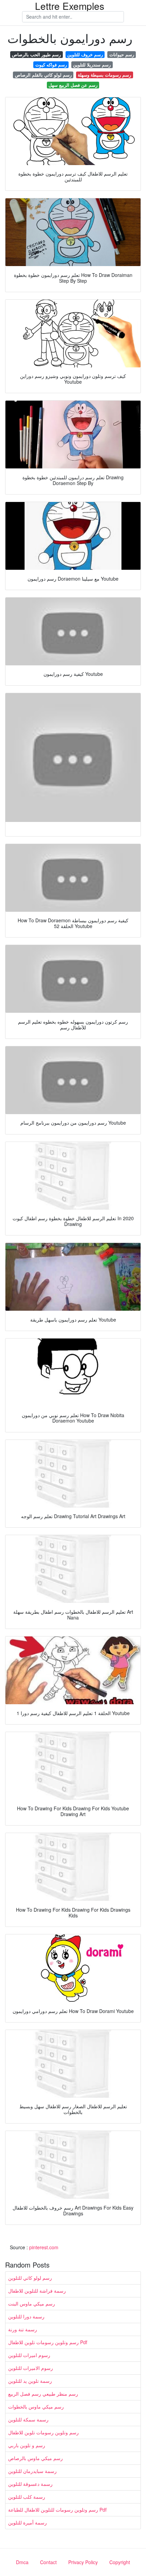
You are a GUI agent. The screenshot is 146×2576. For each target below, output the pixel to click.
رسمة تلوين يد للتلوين (30, 2381)
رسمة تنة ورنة (23, 2329)
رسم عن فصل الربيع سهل (73, 85)
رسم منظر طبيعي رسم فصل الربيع (43, 2394)
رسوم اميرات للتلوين (29, 2355)
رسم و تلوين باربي (27, 2445)
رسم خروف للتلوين (85, 54)
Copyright (120, 2562)
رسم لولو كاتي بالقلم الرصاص (43, 75)
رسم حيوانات (122, 54)
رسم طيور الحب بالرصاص (36, 54)
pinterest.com (44, 2247)
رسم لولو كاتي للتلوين (30, 2278)
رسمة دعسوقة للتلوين (30, 2484)
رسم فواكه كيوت (51, 65)
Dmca (22, 2562)
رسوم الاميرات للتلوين (31, 2368)
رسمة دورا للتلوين (26, 2316)
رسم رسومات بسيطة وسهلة (104, 75)
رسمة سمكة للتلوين (28, 2419)
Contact (48, 2562)
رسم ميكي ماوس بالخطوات (36, 2407)
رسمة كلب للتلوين (27, 2497)
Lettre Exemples (70, 6)
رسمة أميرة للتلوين (28, 2522)
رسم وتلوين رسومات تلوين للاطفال (43, 2432)
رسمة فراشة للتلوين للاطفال (37, 2291)
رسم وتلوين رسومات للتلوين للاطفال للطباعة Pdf (57, 2510)
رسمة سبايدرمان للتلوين (32, 2471)
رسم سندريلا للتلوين (92, 65)
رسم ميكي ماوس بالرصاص (35, 2458)
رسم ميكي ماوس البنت (32, 2303)
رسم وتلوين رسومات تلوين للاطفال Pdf (48, 2342)
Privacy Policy (83, 2562)
